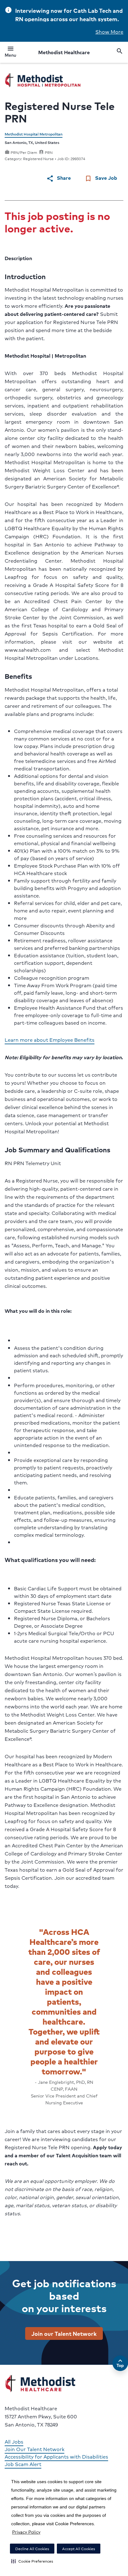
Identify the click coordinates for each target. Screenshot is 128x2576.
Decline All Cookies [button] (32, 2549)
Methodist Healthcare (64, 52)
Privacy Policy (26, 2532)
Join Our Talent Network (34, 2449)
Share (59, 178)
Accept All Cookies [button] (79, 2549)
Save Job (101, 178)
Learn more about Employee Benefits (50, 1040)
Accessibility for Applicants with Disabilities (56, 2457)
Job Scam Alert (23, 2464)
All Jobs (14, 2442)
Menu (10, 53)
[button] (32, 2561)
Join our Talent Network (64, 2333)
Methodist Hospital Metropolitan (34, 134)
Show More (109, 32)
